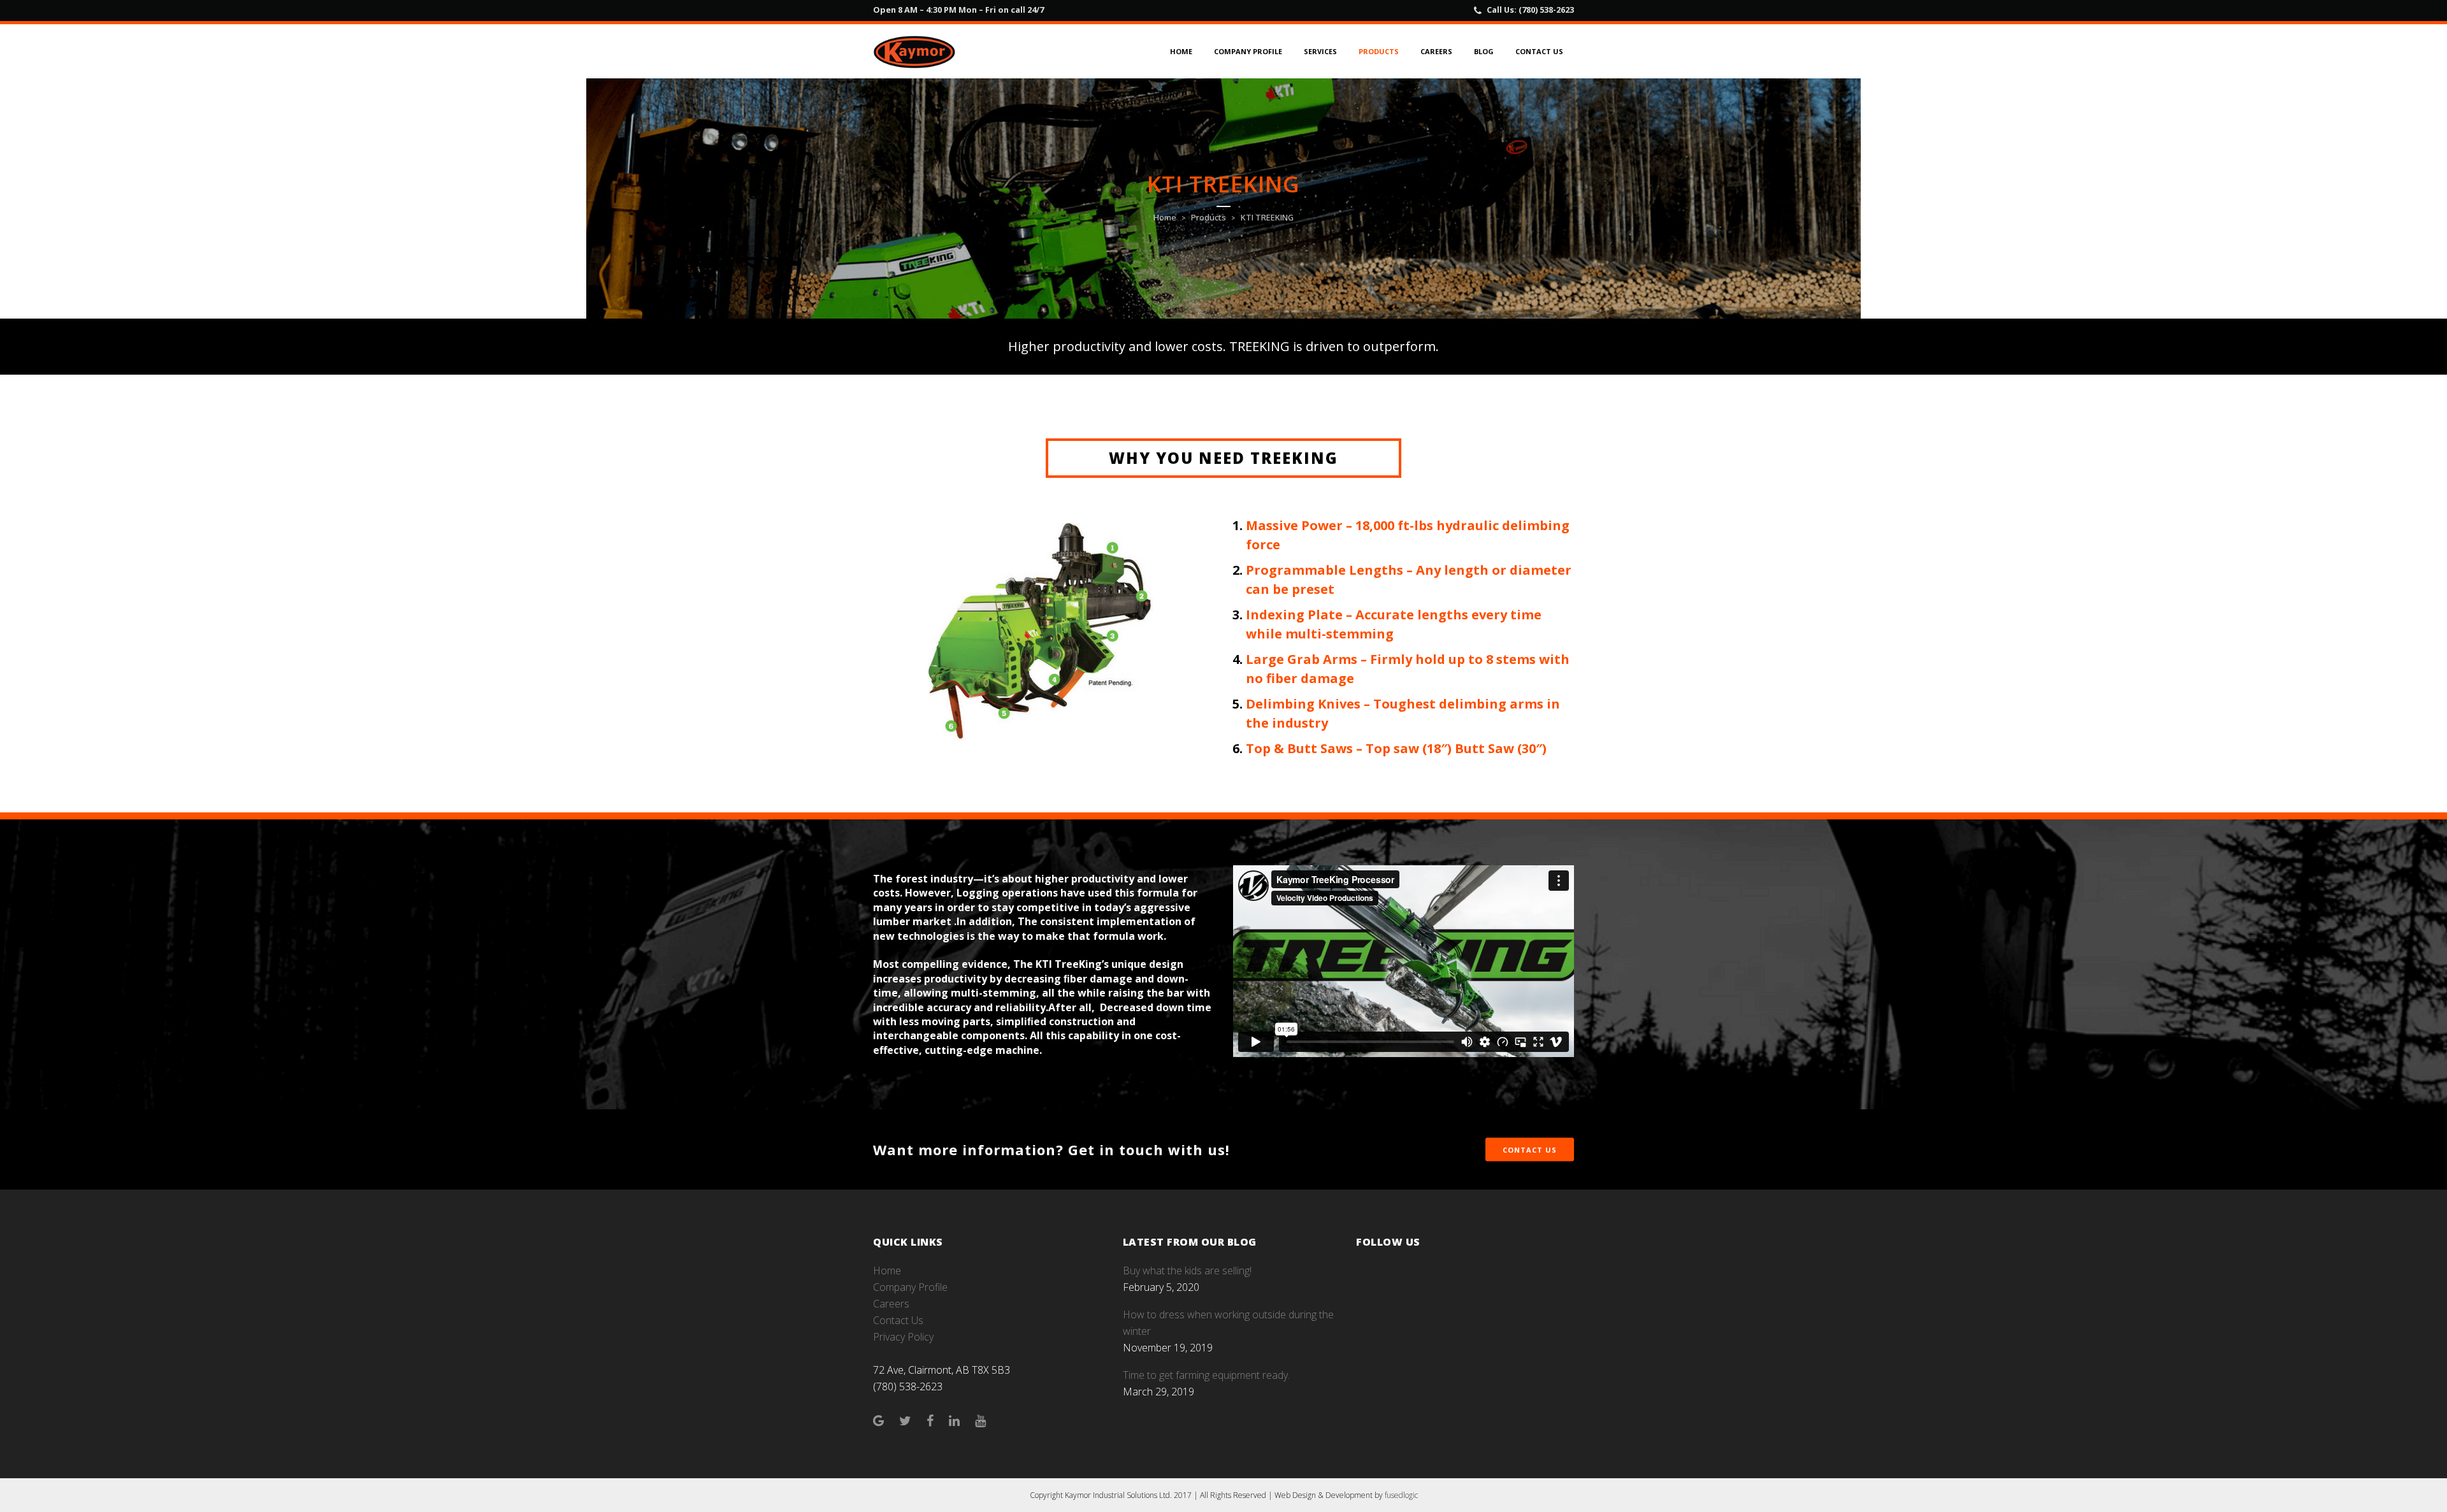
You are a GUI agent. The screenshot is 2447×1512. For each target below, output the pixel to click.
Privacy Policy (903, 1337)
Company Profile (910, 1287)
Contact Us (1530, 1150)
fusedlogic (1401, 1495)
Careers (891, 1304)
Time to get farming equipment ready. (1206, 1375)
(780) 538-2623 (1546, 10)
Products (1209, 217)
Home (1165, 217)
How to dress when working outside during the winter (1228, 1323)
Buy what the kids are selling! (1187, 1271)
